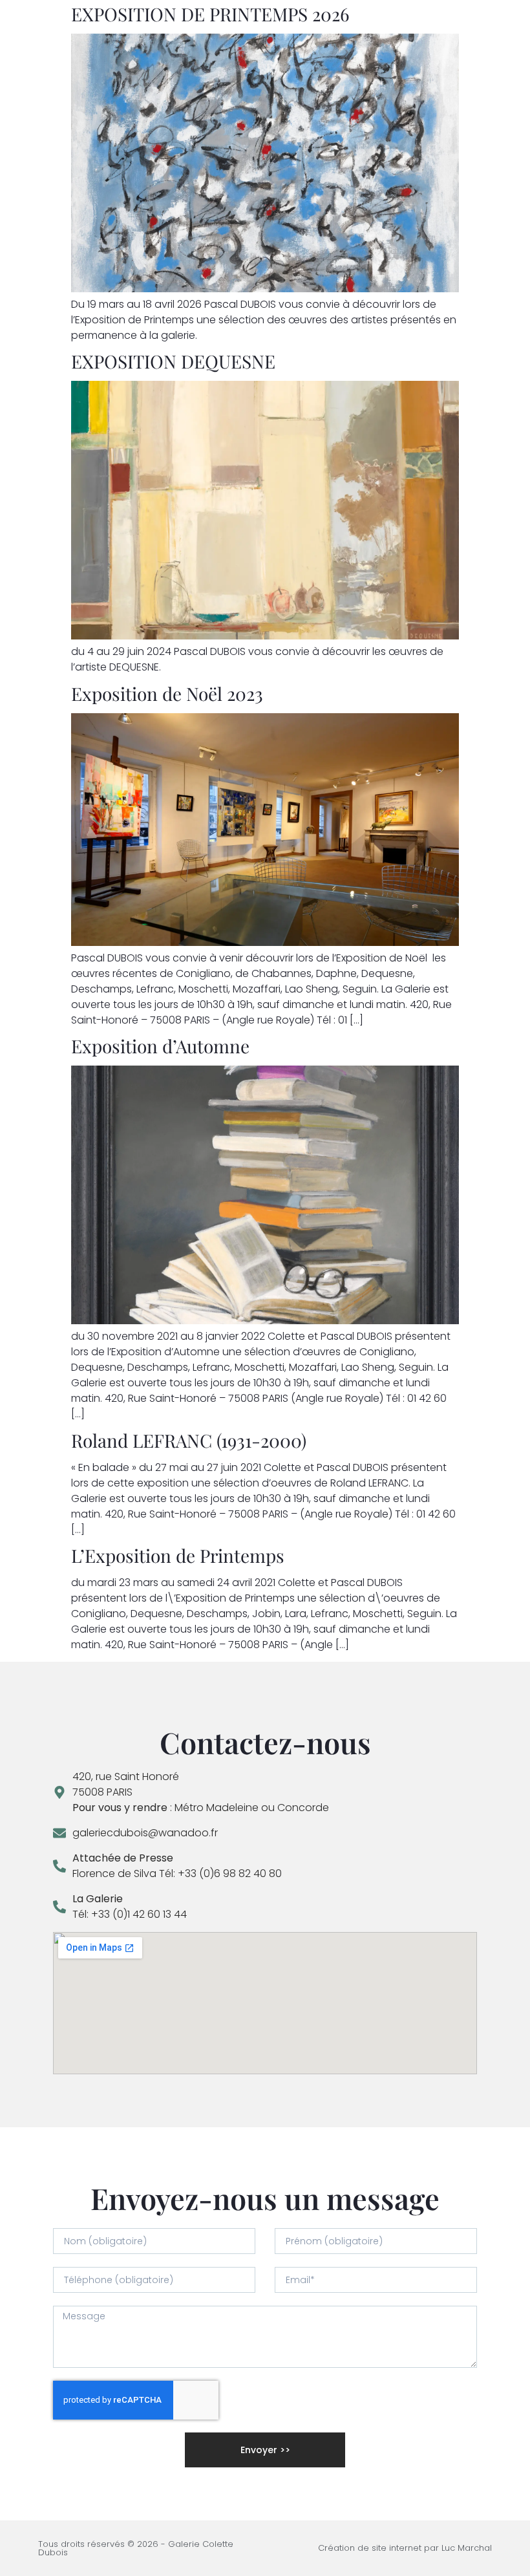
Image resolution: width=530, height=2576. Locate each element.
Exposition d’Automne (160, 1046)
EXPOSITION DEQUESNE (173, 361)
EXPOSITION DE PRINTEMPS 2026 (210, 14)
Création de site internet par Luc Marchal (405, 2548)
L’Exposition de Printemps (178, 1555)
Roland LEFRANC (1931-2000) (189, 1440)
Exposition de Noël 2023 (167, 693)
